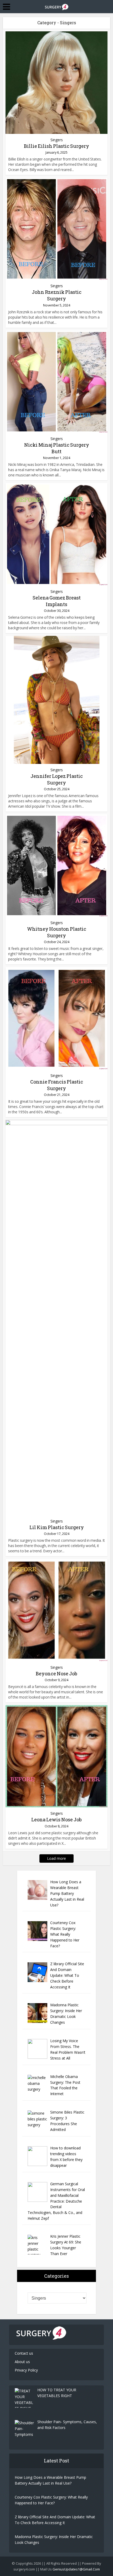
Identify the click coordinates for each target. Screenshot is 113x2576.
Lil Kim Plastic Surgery (57, 1527)
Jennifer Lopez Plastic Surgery (57, 779)
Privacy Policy (26, 2370)
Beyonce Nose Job (56, 1674)
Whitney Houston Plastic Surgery (57, 932)
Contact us (24, 2353)
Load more (56, 1858)
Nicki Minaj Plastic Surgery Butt (57, 448)
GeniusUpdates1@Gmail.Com (76, 2569)
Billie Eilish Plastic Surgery (56, 146)
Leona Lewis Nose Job (56, 1819)
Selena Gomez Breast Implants (57, 601)
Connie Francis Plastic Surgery (57, 1085)
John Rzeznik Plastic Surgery (57, 295)
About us (22, 2362)
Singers (57, 140)
